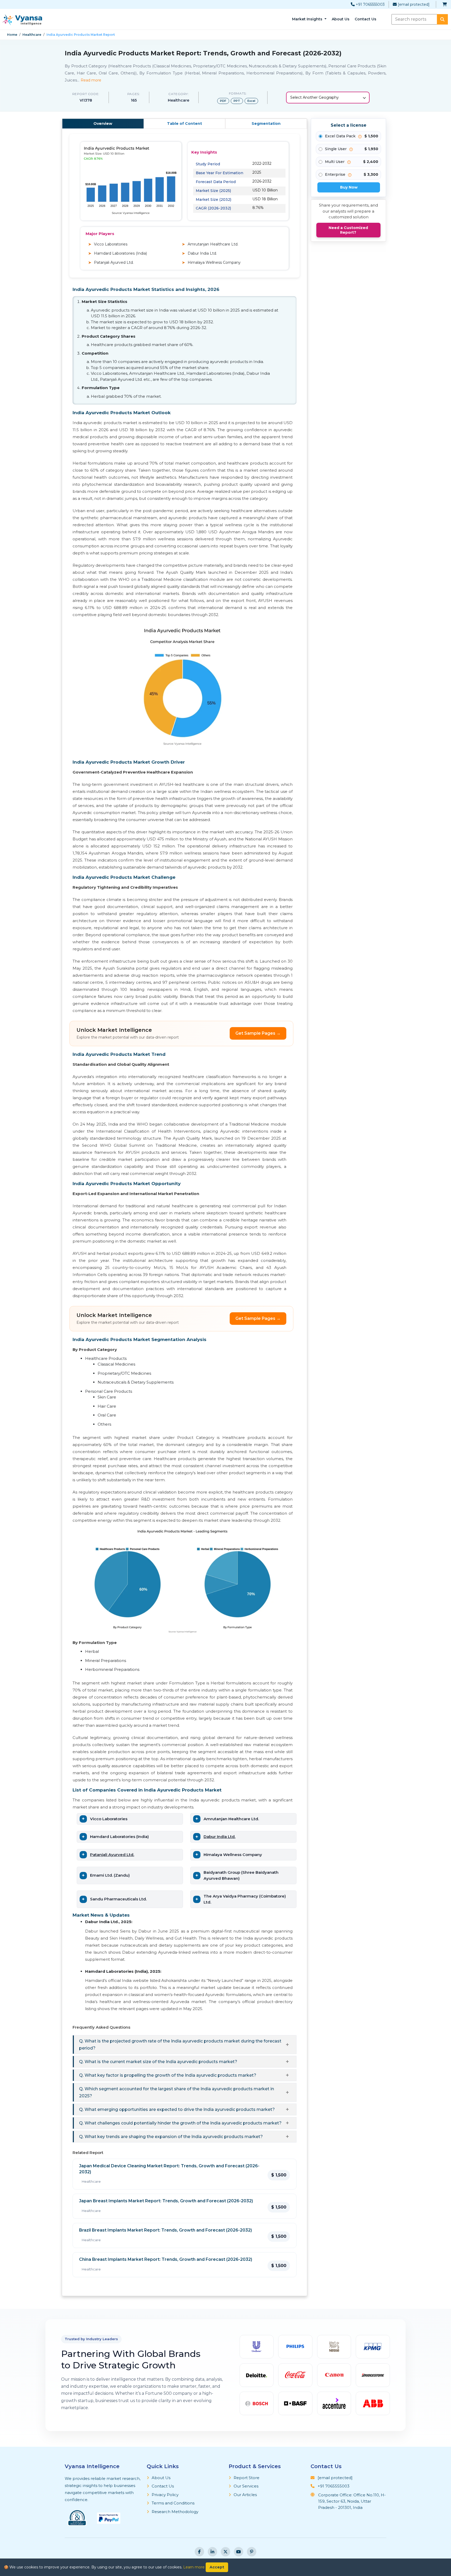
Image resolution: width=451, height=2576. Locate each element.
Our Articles (245, 2495)
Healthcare (32, 35)
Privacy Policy (165, 2495)
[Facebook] (199, 2552)
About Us (341, 19)
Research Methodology (175, 2512)
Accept (217, 2567)
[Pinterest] (252, 2552)
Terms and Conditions (173, 2503)
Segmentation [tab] (266, 124)
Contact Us (366, 19)
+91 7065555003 (370, 4)
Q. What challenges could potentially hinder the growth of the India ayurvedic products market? (180, 2123)
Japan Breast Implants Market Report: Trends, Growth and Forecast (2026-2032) (166, 2201)
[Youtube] (239, 2552)
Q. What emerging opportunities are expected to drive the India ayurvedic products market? (177, 2109)
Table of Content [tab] (185, 124)
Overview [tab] (103, 124)
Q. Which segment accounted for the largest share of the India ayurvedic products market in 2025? (177, 2092)
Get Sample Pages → (258, 1033)
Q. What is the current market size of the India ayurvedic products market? (158, 2062)
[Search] (442, 19)
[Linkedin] (212, 2552)
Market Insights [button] (308, 19)
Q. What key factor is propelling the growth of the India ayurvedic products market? (168, 2075)
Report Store (247, 2478)
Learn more (194, 2567)
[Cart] (445, 5)
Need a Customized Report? (348, 230)
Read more (91, 80)
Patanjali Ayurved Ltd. (112, 1855)
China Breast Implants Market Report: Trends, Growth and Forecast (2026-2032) (166, 2259)
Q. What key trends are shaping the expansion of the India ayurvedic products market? (171, 2137)
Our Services (246, 2486)
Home (12, 35)
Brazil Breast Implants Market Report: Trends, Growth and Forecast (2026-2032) (165, 2230)
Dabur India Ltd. (219, 1837)
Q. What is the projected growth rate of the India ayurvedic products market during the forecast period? (180, 2045)
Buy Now (349, 187)
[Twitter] (225, 2552)
